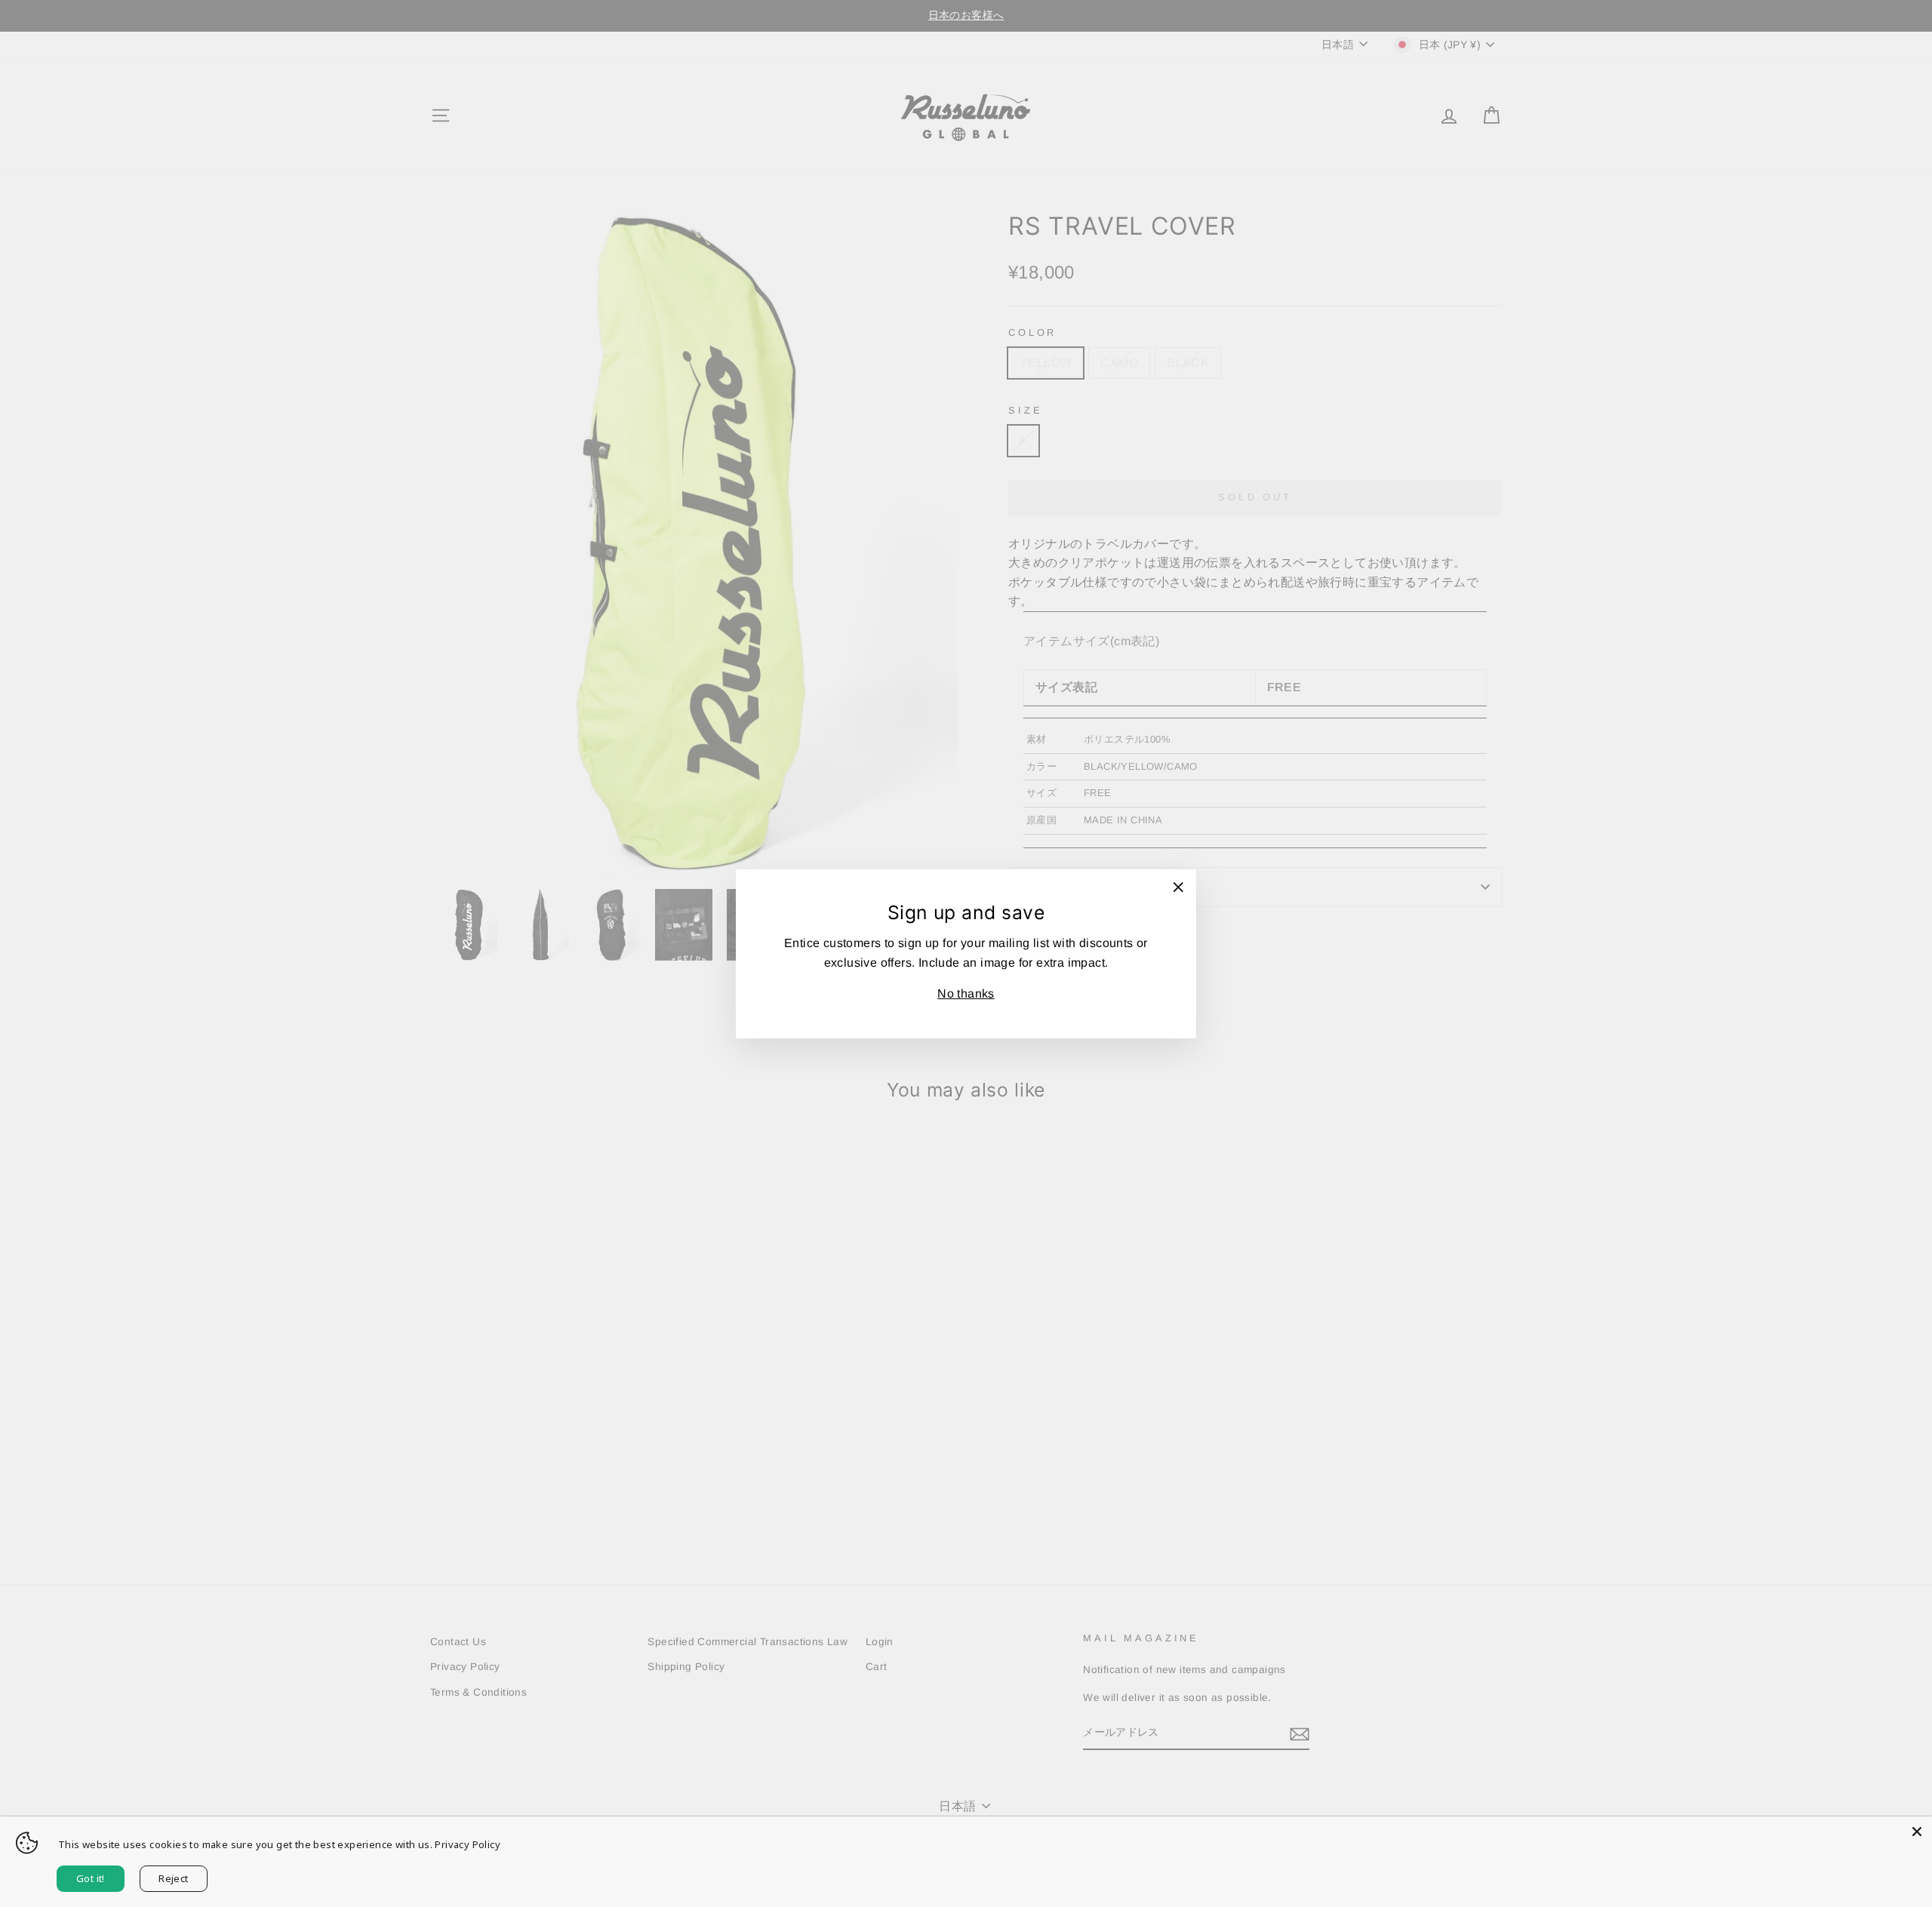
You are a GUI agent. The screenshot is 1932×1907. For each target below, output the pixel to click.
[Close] (1917, 1832)
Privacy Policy (468, 1844)
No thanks (966, 993)
